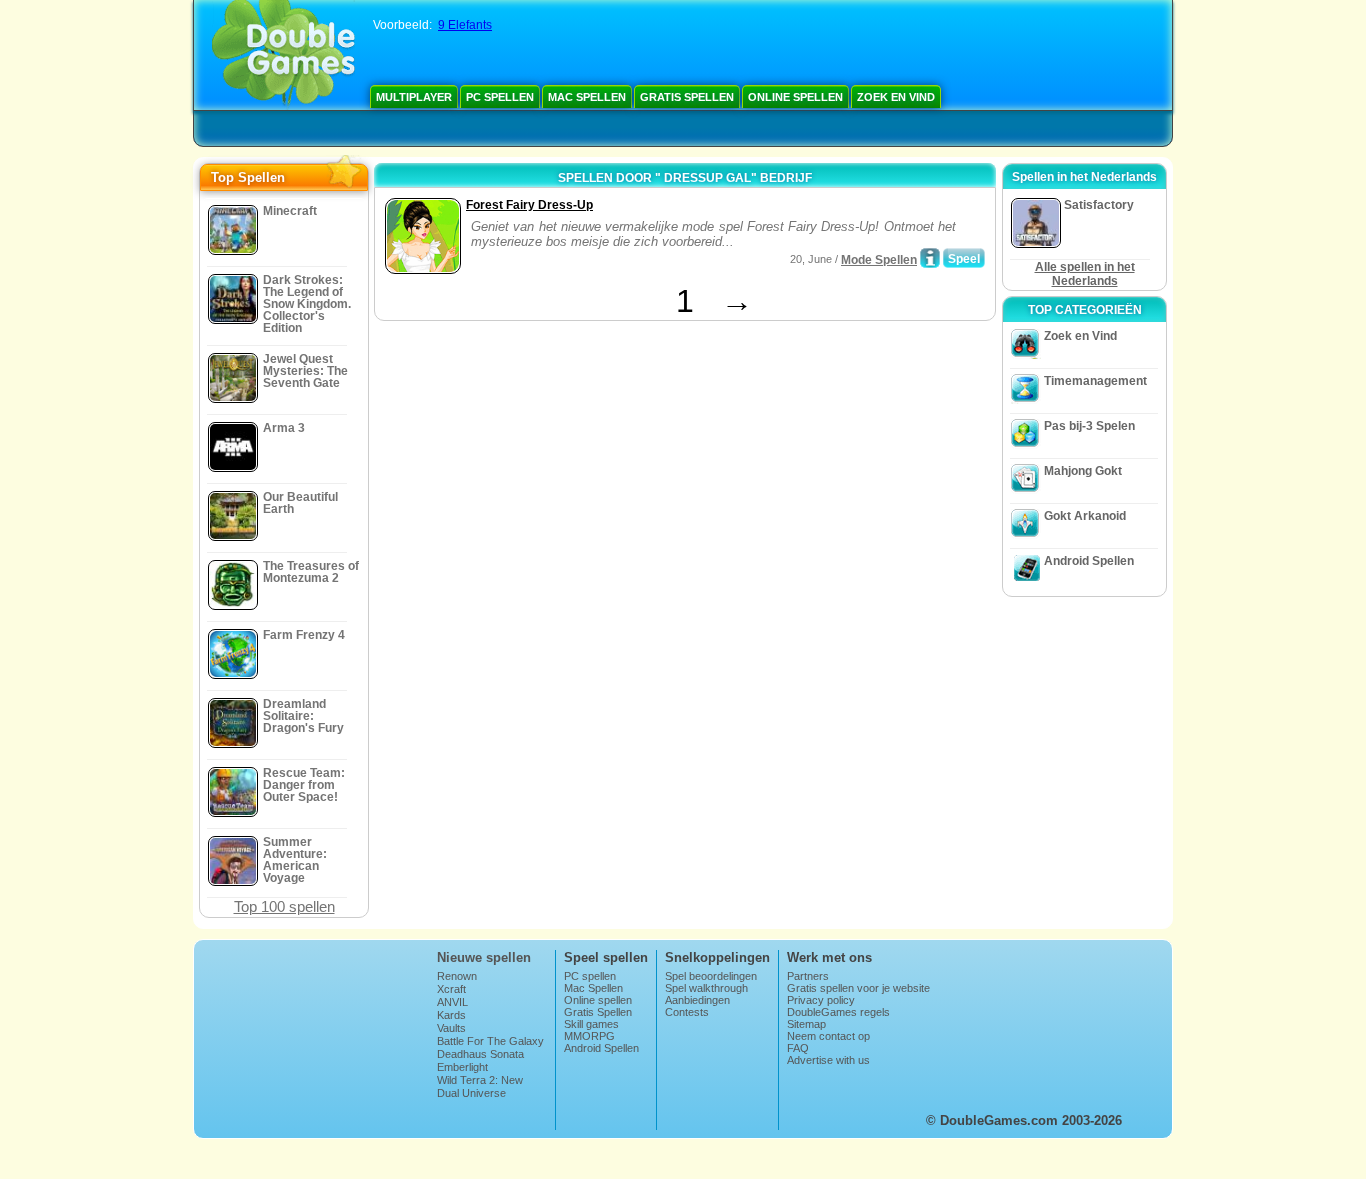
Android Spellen (1089, 561)
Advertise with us (828, 1060)
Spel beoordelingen (711, 976)
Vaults (451, 1028)
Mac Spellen (587, 97)
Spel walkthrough (706, 988)
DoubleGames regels (838, 1012)
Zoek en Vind (896, 97)
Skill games (591, 1024)
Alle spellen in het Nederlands (1085, 274)
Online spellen (795, 97)
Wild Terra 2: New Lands (480, 1086)
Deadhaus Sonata (480, 1054)
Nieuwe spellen (484, 957)
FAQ (798, 1048)
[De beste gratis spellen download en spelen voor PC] (283, 55)
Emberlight (462, 1067)
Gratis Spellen (687, 97)
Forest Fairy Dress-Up (529, 205)
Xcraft (451, 989)
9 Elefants (465, 25)
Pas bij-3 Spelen (1089, 426)
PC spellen (500, 97)
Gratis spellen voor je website (858, 988)
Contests (687, 1012)
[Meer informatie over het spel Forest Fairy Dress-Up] (930, 258)
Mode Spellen (879, 260)
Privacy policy (821, 1000)
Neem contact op (828, 1036)
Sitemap (806, 1024)
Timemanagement (1095, 381)
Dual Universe (471, 1093)
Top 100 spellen (284, 906)
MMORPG (589, 1036)
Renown (457, 976)
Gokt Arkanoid (1085, 516)
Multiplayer (414, 97)
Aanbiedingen (697, 1000)
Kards (451, 1015)
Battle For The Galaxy (490, 1041)
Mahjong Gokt (1083, 471)
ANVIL (452, 1002)
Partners (808, 976)
